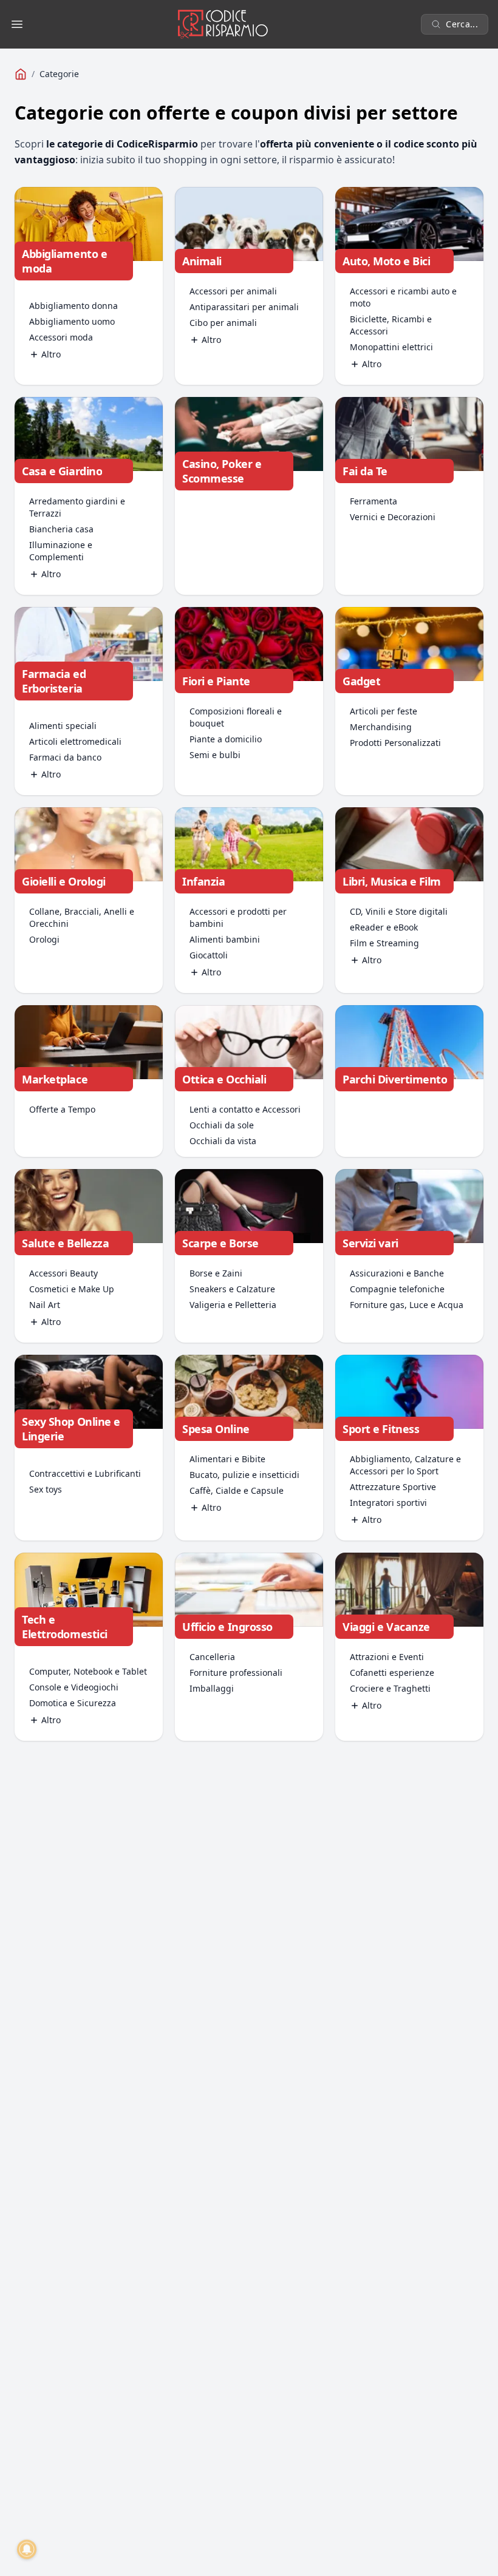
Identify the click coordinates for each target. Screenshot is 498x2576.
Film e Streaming (384, 943)
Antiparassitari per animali (244, 307)
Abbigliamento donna (73, 306)
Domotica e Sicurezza (73, 1703)
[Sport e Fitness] (394, 1429)
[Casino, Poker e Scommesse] (234, 471)
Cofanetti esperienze (392, 1673)
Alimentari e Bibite (227, 1459)
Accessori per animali (233, 291)
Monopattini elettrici (391, 347)
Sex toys (46, 1489)
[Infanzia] (234, 881)
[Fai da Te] (394, 471)
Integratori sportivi (388, 1503)
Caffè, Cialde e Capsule (237, 1490)
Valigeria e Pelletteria (233, 1305)
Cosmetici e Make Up (72, 1289)
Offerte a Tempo (62, 1109)
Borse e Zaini (216, 1273)
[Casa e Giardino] (74, 471)
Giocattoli (209, 955)
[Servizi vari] (394, 1243)
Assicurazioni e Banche (397, 1273)
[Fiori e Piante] (234, 681)
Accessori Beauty (63, 1273)
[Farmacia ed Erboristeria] (74, 681)
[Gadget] (394, 681)
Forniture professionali (236, 1673)
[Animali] (234, 261)
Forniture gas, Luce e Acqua (407, 1305)
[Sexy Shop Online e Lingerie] (74, 1429)
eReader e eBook (384, 927)
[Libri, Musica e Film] (394, 881)
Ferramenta (373, 501)
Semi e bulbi (215, 755)
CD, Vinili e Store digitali (399, 911)
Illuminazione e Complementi (61, 551)
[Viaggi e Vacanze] (394, 1627)
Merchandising (381, 727)
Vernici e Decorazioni (393, 517)
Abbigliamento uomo (72, 321)
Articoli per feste (384, 711)
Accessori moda (61, 337)
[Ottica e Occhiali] (234, 1079)
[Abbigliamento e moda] (74, 261)
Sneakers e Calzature (232, 1289)
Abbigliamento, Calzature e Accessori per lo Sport (405, 1465)
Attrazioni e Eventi (387, 1657)
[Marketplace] (74, 1079)
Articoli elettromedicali (75, 741)
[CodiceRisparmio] (21, 74)
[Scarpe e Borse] (234, 1243)
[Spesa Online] (234, 1429)
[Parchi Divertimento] (394, 1079)
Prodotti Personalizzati (395, 743)
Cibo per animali (223, 323)
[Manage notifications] (27, 2549)
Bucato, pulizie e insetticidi (244, 1475)
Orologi (44, 939)
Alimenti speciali (63, 726)
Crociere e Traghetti (390, 1688)
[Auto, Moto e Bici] (394, 261)
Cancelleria (212, 1657)
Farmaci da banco (65, 757)
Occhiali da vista (223, 1141)
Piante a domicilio (226, 739)
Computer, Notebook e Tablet (88, 1671)
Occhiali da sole (222, 1125)
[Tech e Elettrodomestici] (74, 1627)
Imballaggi (212, 1688)
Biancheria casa (61, 529)
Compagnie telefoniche (397, 1289)
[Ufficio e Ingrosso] (234, 1627)
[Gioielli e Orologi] (74, 881)
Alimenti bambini (225, 939)
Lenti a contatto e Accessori (245, 1109)
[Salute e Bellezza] (74, 1243)
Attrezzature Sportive (393, 1487)
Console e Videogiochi (74, 1687)
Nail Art (45, 1305)
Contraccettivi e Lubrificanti (85, 1473)
